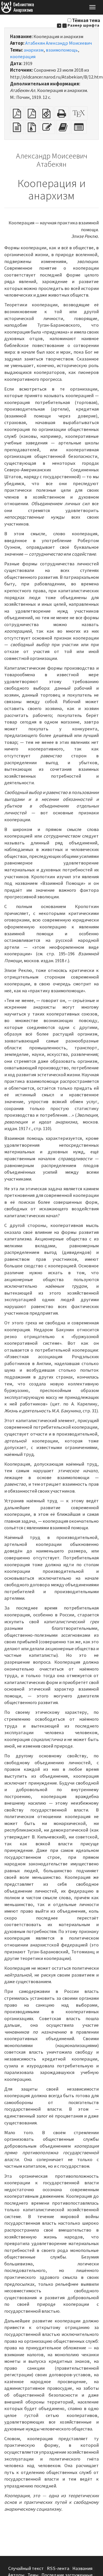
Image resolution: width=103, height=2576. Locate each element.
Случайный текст (26, 2568)
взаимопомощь (62, 50)
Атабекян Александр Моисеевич (59, 43)
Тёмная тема (86, 20)
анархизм (34, 50)
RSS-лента (58, 2568)
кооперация (23, 57)
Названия (82, 2568)
